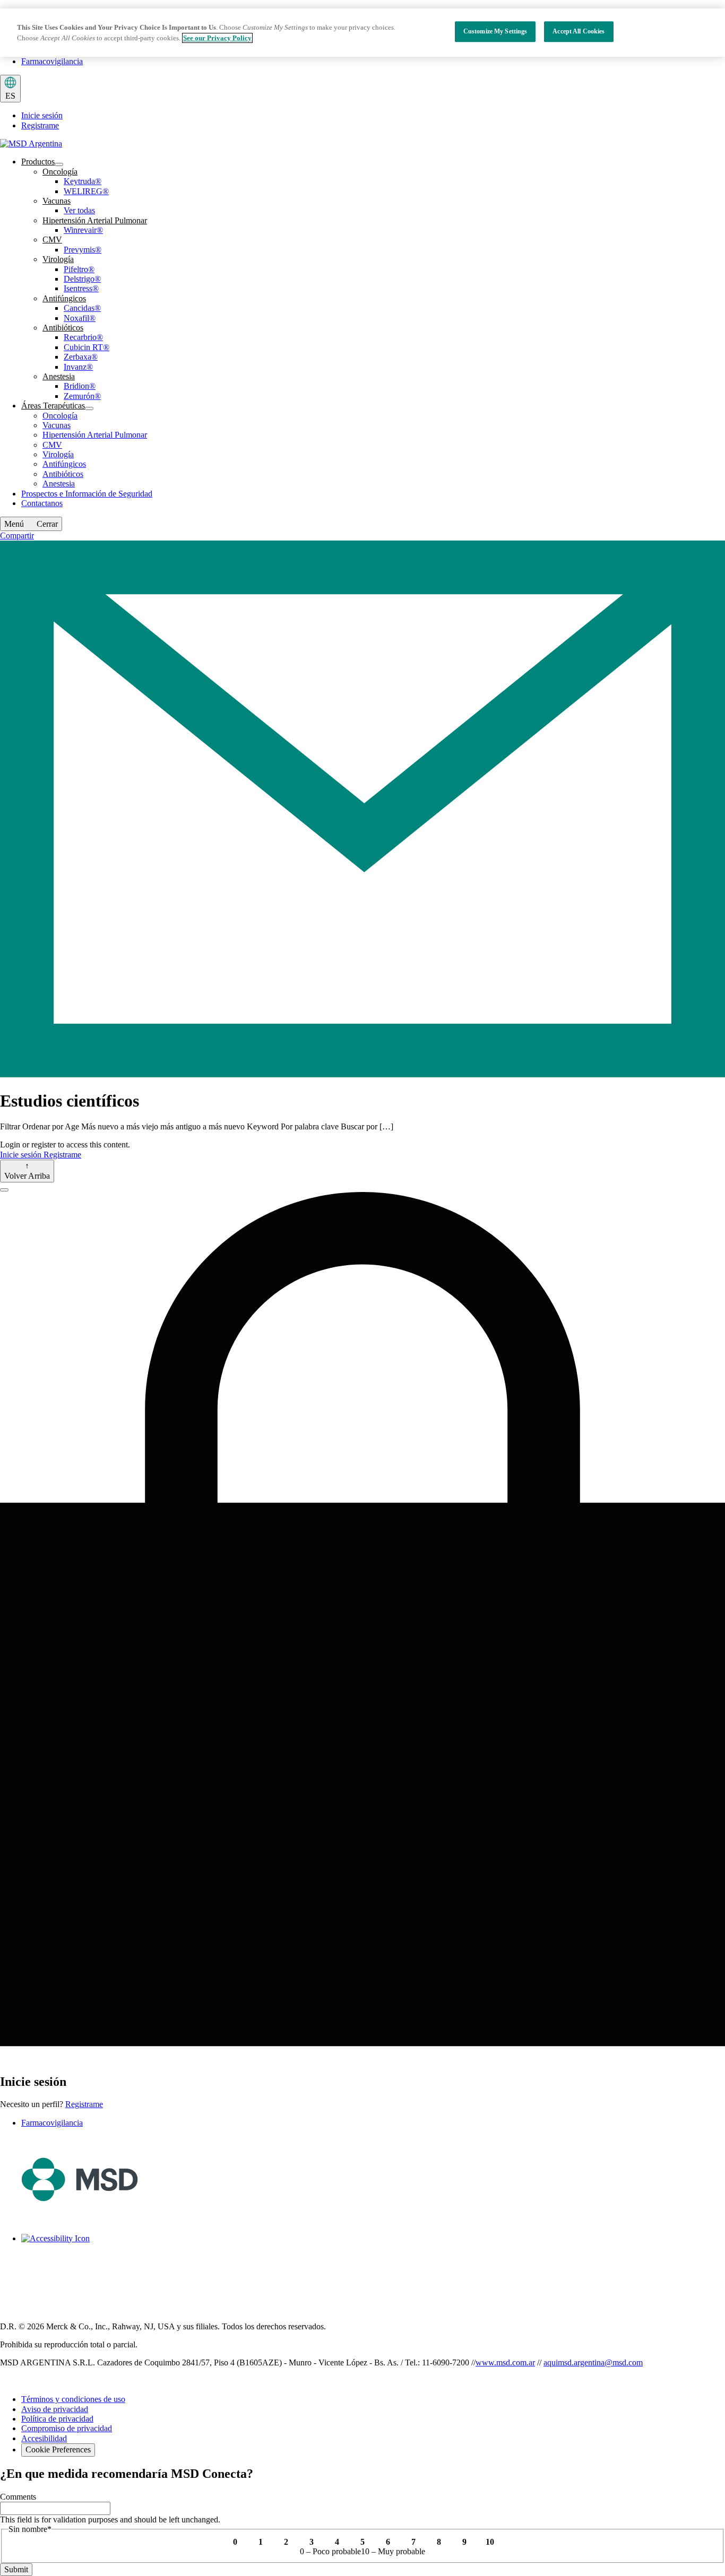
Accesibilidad (44, 2438)
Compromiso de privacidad (67, 2428)
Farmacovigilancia (52, 61)
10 (490, 2542)
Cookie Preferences (58, 2449)
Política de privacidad (57, 2419)
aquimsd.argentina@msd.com (593, 2362)
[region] (362, 33)
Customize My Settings (495, 31)
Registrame (40, 125)
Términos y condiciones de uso (73, 2399)
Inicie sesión (42, 115)
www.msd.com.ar (505, 2362)
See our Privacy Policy (217, 38)
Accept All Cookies (579, 31)
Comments (18, 2497)
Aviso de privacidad (55, 2409)
